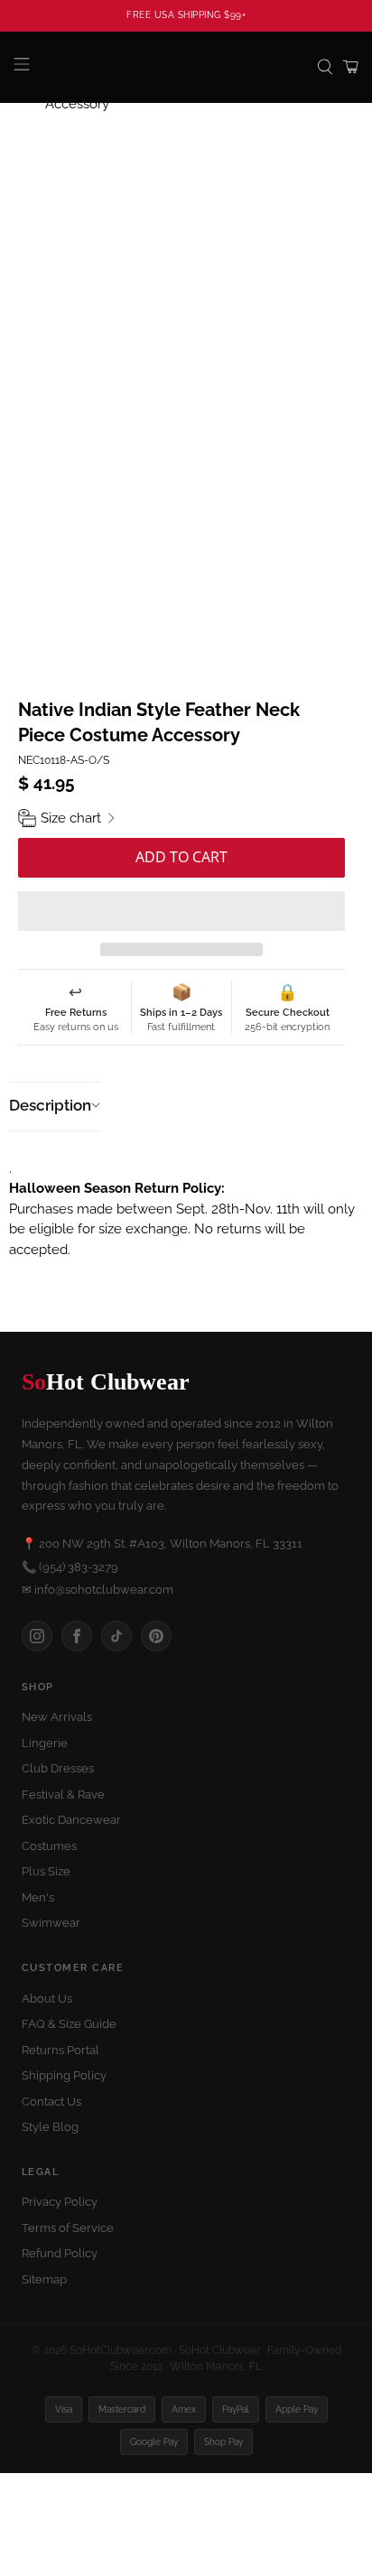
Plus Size (46, 1871)
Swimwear (51, 1923)
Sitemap (44, 2279)
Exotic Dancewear (71, 1820)
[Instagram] (37, 1636)
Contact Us (51, 2102)
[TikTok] (116, 1636)
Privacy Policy (60, 2202)
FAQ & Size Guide (69, 2024)
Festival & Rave (63, 1795)
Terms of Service (68, 2228)
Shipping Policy (64, 2075)
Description (50, 1105)
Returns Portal (60, 2050)
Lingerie (45, 1743)
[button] (181, 911)
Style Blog (50, 2127)
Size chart (71, 818)
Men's (38, 1897)
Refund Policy (60, 2253)
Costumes (49, 1846)
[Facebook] (77, 1636)
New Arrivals (57, 1717)
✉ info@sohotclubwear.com (98, 1590)
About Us (47, 1999)
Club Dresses (58, 1768)
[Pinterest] (156, 1636)
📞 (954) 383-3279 (70, 1567)
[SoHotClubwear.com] (186, 67)
